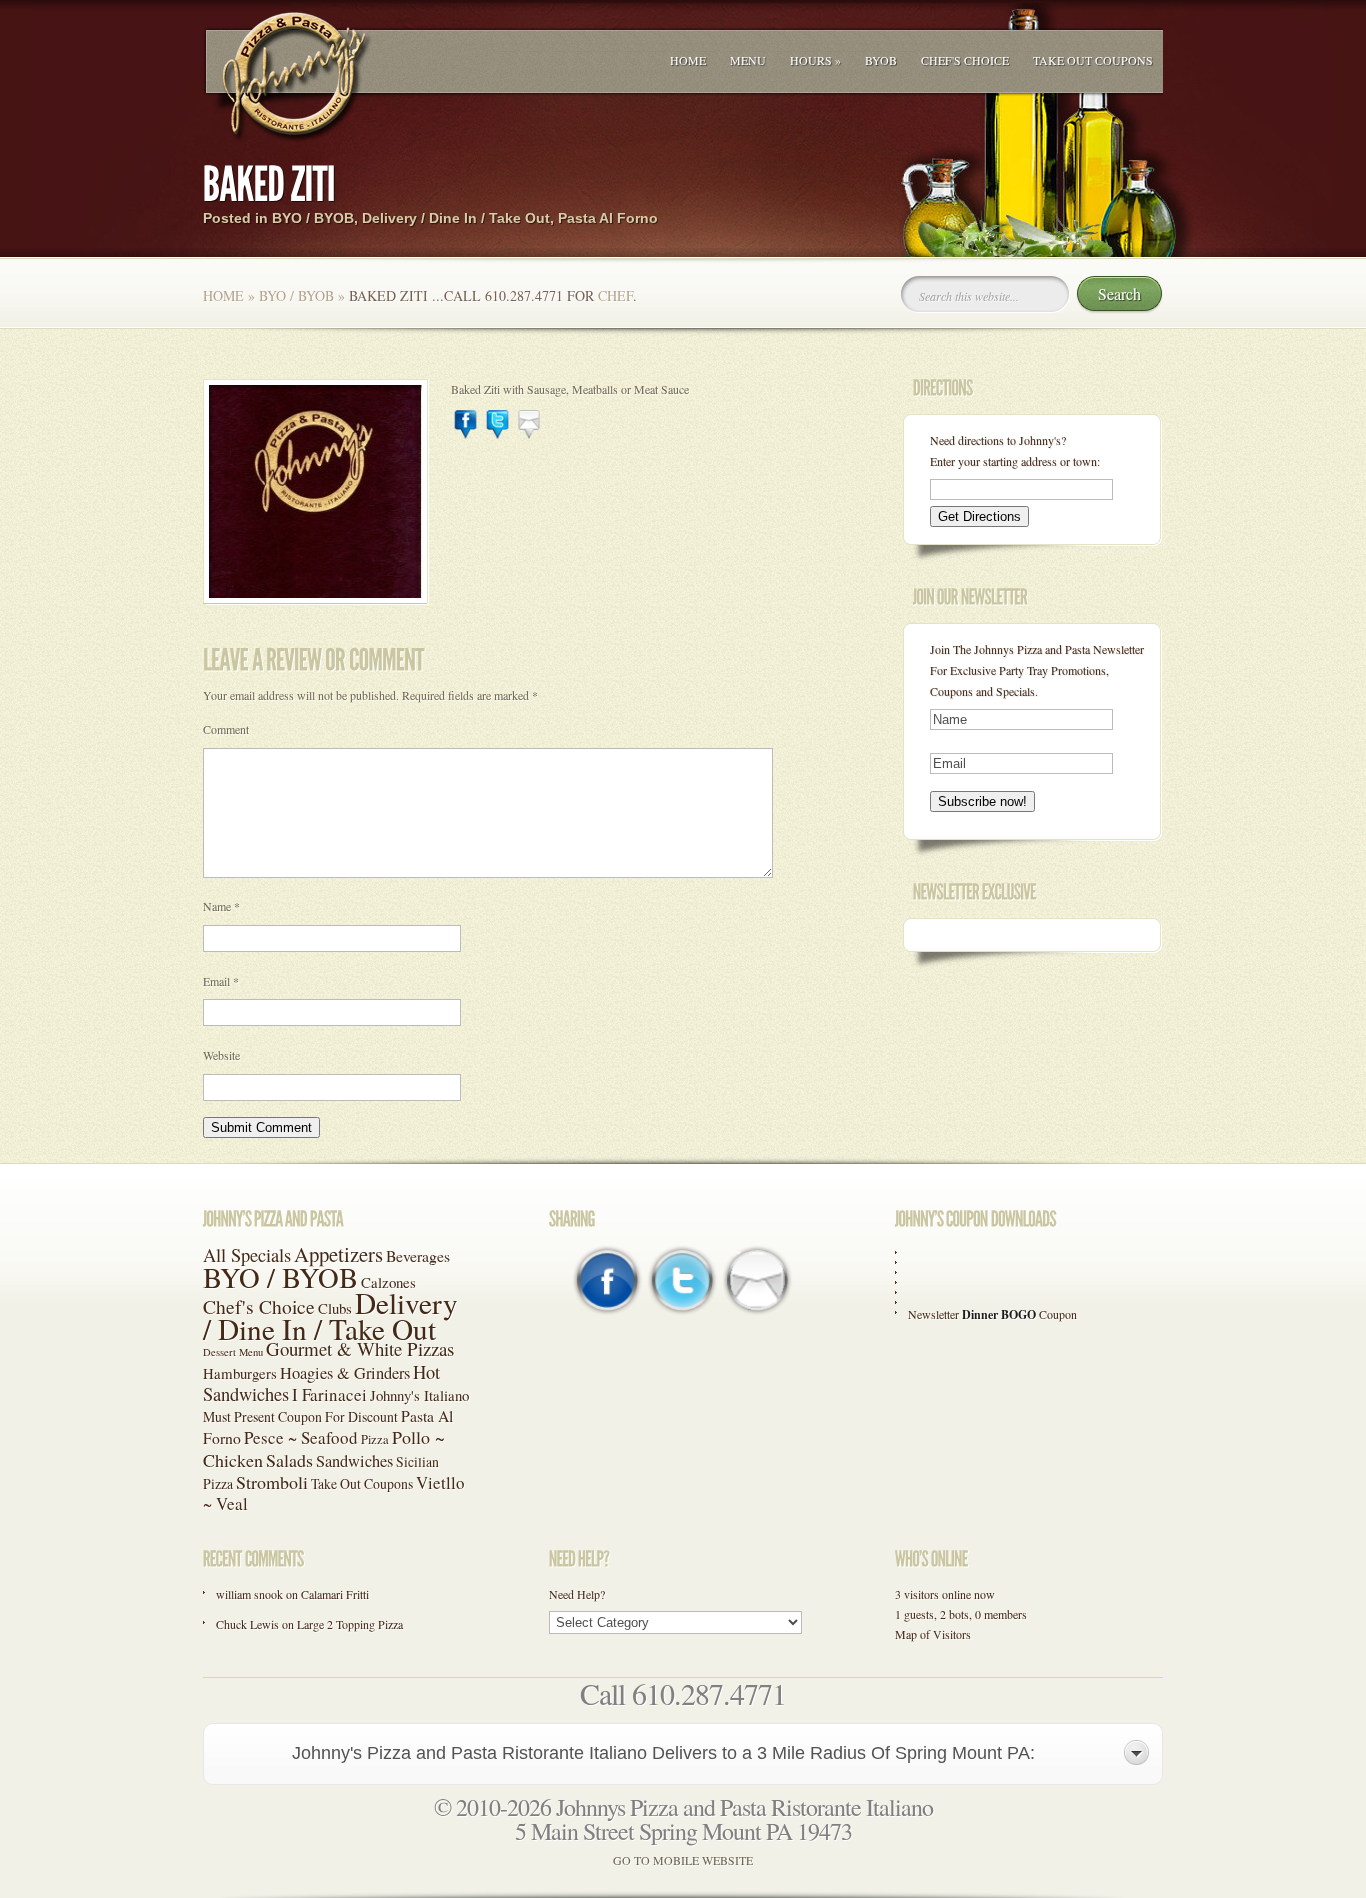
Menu (748, 60)
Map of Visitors (933, 1634)
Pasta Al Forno (608, 218)
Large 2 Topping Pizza (350, 1624)
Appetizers (338, 1254)
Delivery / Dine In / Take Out (456, 218)
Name (221, 906)
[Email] (529, 434)
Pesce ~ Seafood (301, 1437)
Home (688, 60)
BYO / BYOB (313, 218)
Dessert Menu (233, 1352)
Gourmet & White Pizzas (360, 1348)
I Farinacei (329, 1394)
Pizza (375, 1439)
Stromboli (272, 1482)
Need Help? (577, 1594)
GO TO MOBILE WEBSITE (683, 1860)
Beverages (418, 1255)
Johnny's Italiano (419, 1395)
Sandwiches (354, 1461)
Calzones (388, 1282)
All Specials (247, 1255)
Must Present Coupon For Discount (300, 1416)
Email (221, 981)
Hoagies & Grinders (345, 1373)
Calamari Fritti (335, 1594)
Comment (226, 729)
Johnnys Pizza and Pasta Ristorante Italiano (744, 1807)
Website (221, 1055)
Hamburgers (240, 1373)
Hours (815, 60)
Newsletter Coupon (992, 1314)
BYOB (881, 60)
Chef (615, 295)
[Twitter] (497, 434)
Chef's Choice (965, 60)
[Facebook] (465, 434)
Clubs (335, 1308)
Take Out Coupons (1093, 60)
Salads (289, 1460)
